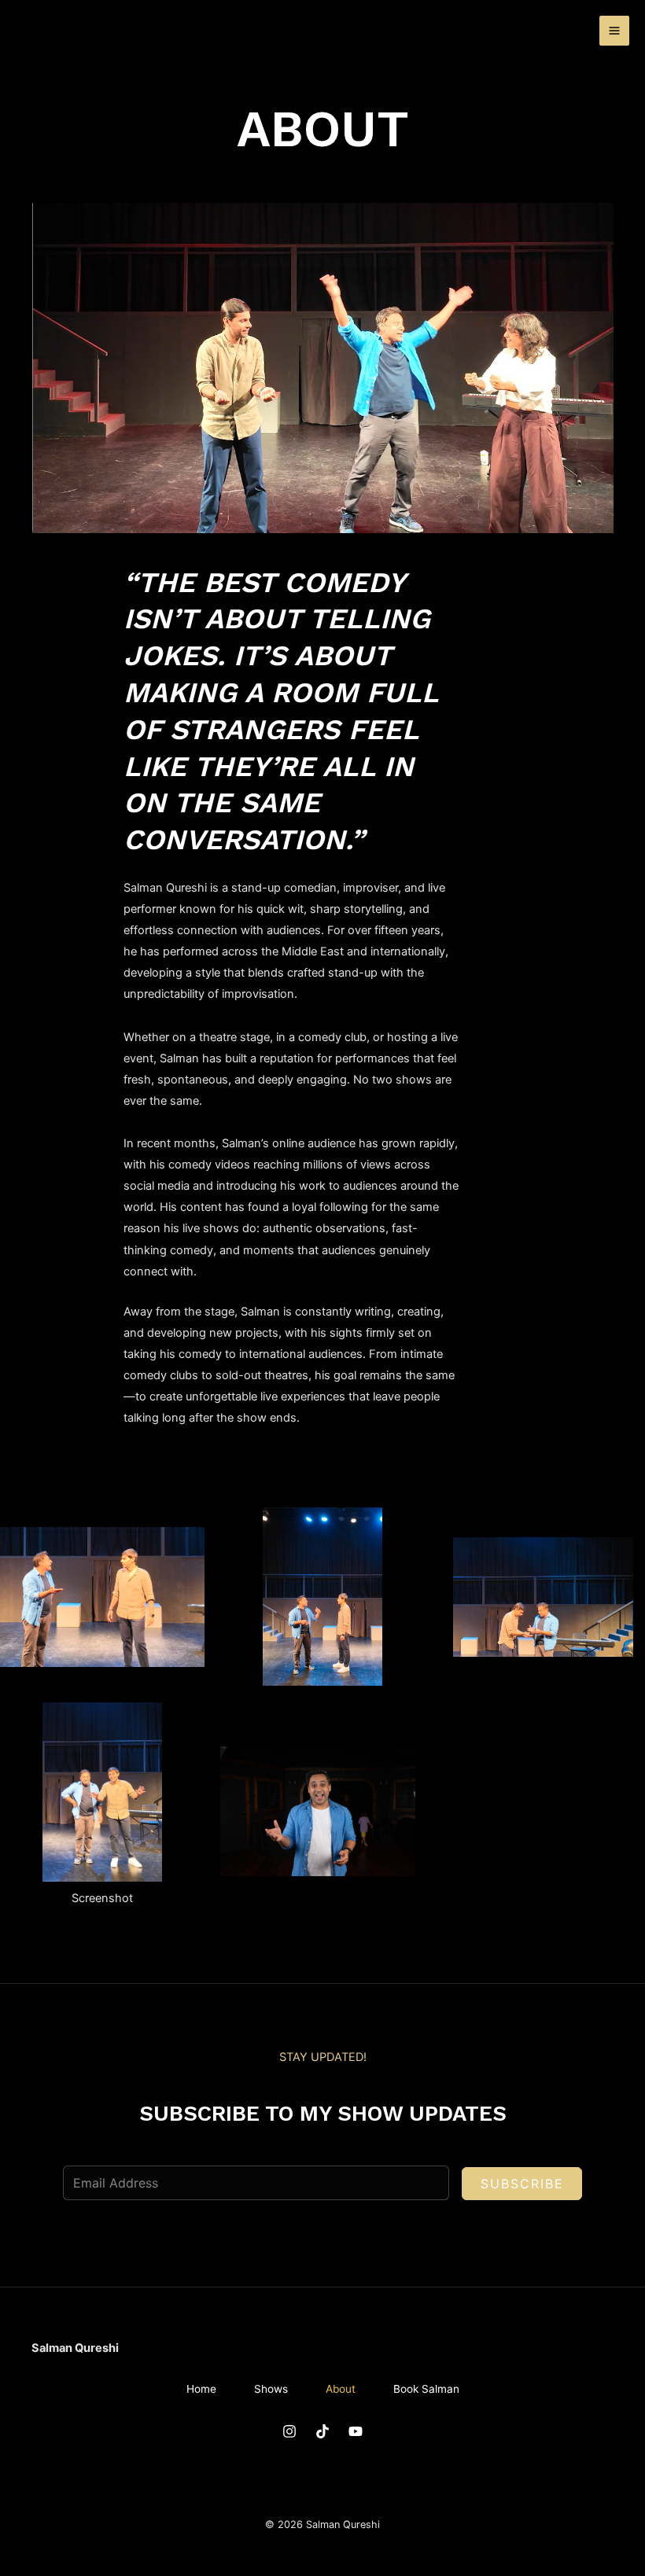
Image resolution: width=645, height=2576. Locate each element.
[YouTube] (356, 2431)
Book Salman (426, 2389)
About (341, 2389)
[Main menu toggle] (614, 31)
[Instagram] (289, 2431)
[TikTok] (322, 2431)
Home (201, 2389)
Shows (271, 2389)
